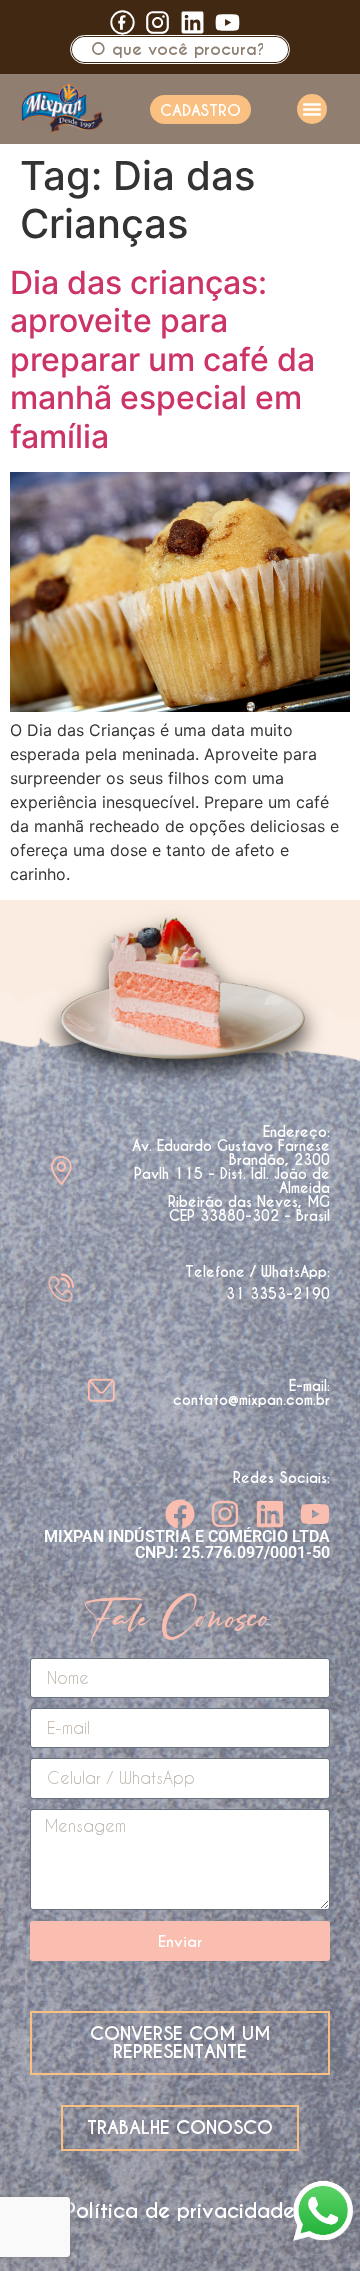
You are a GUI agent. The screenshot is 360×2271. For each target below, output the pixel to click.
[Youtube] (227, 22)
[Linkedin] (192, 22)
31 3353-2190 (278, 1294)
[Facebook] (180, 1514)
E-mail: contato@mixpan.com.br (251, 1393)
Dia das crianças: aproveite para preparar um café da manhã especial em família (162, 359)
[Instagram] (225, 1514)
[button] (312, 109)
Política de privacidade (180, 2211)
